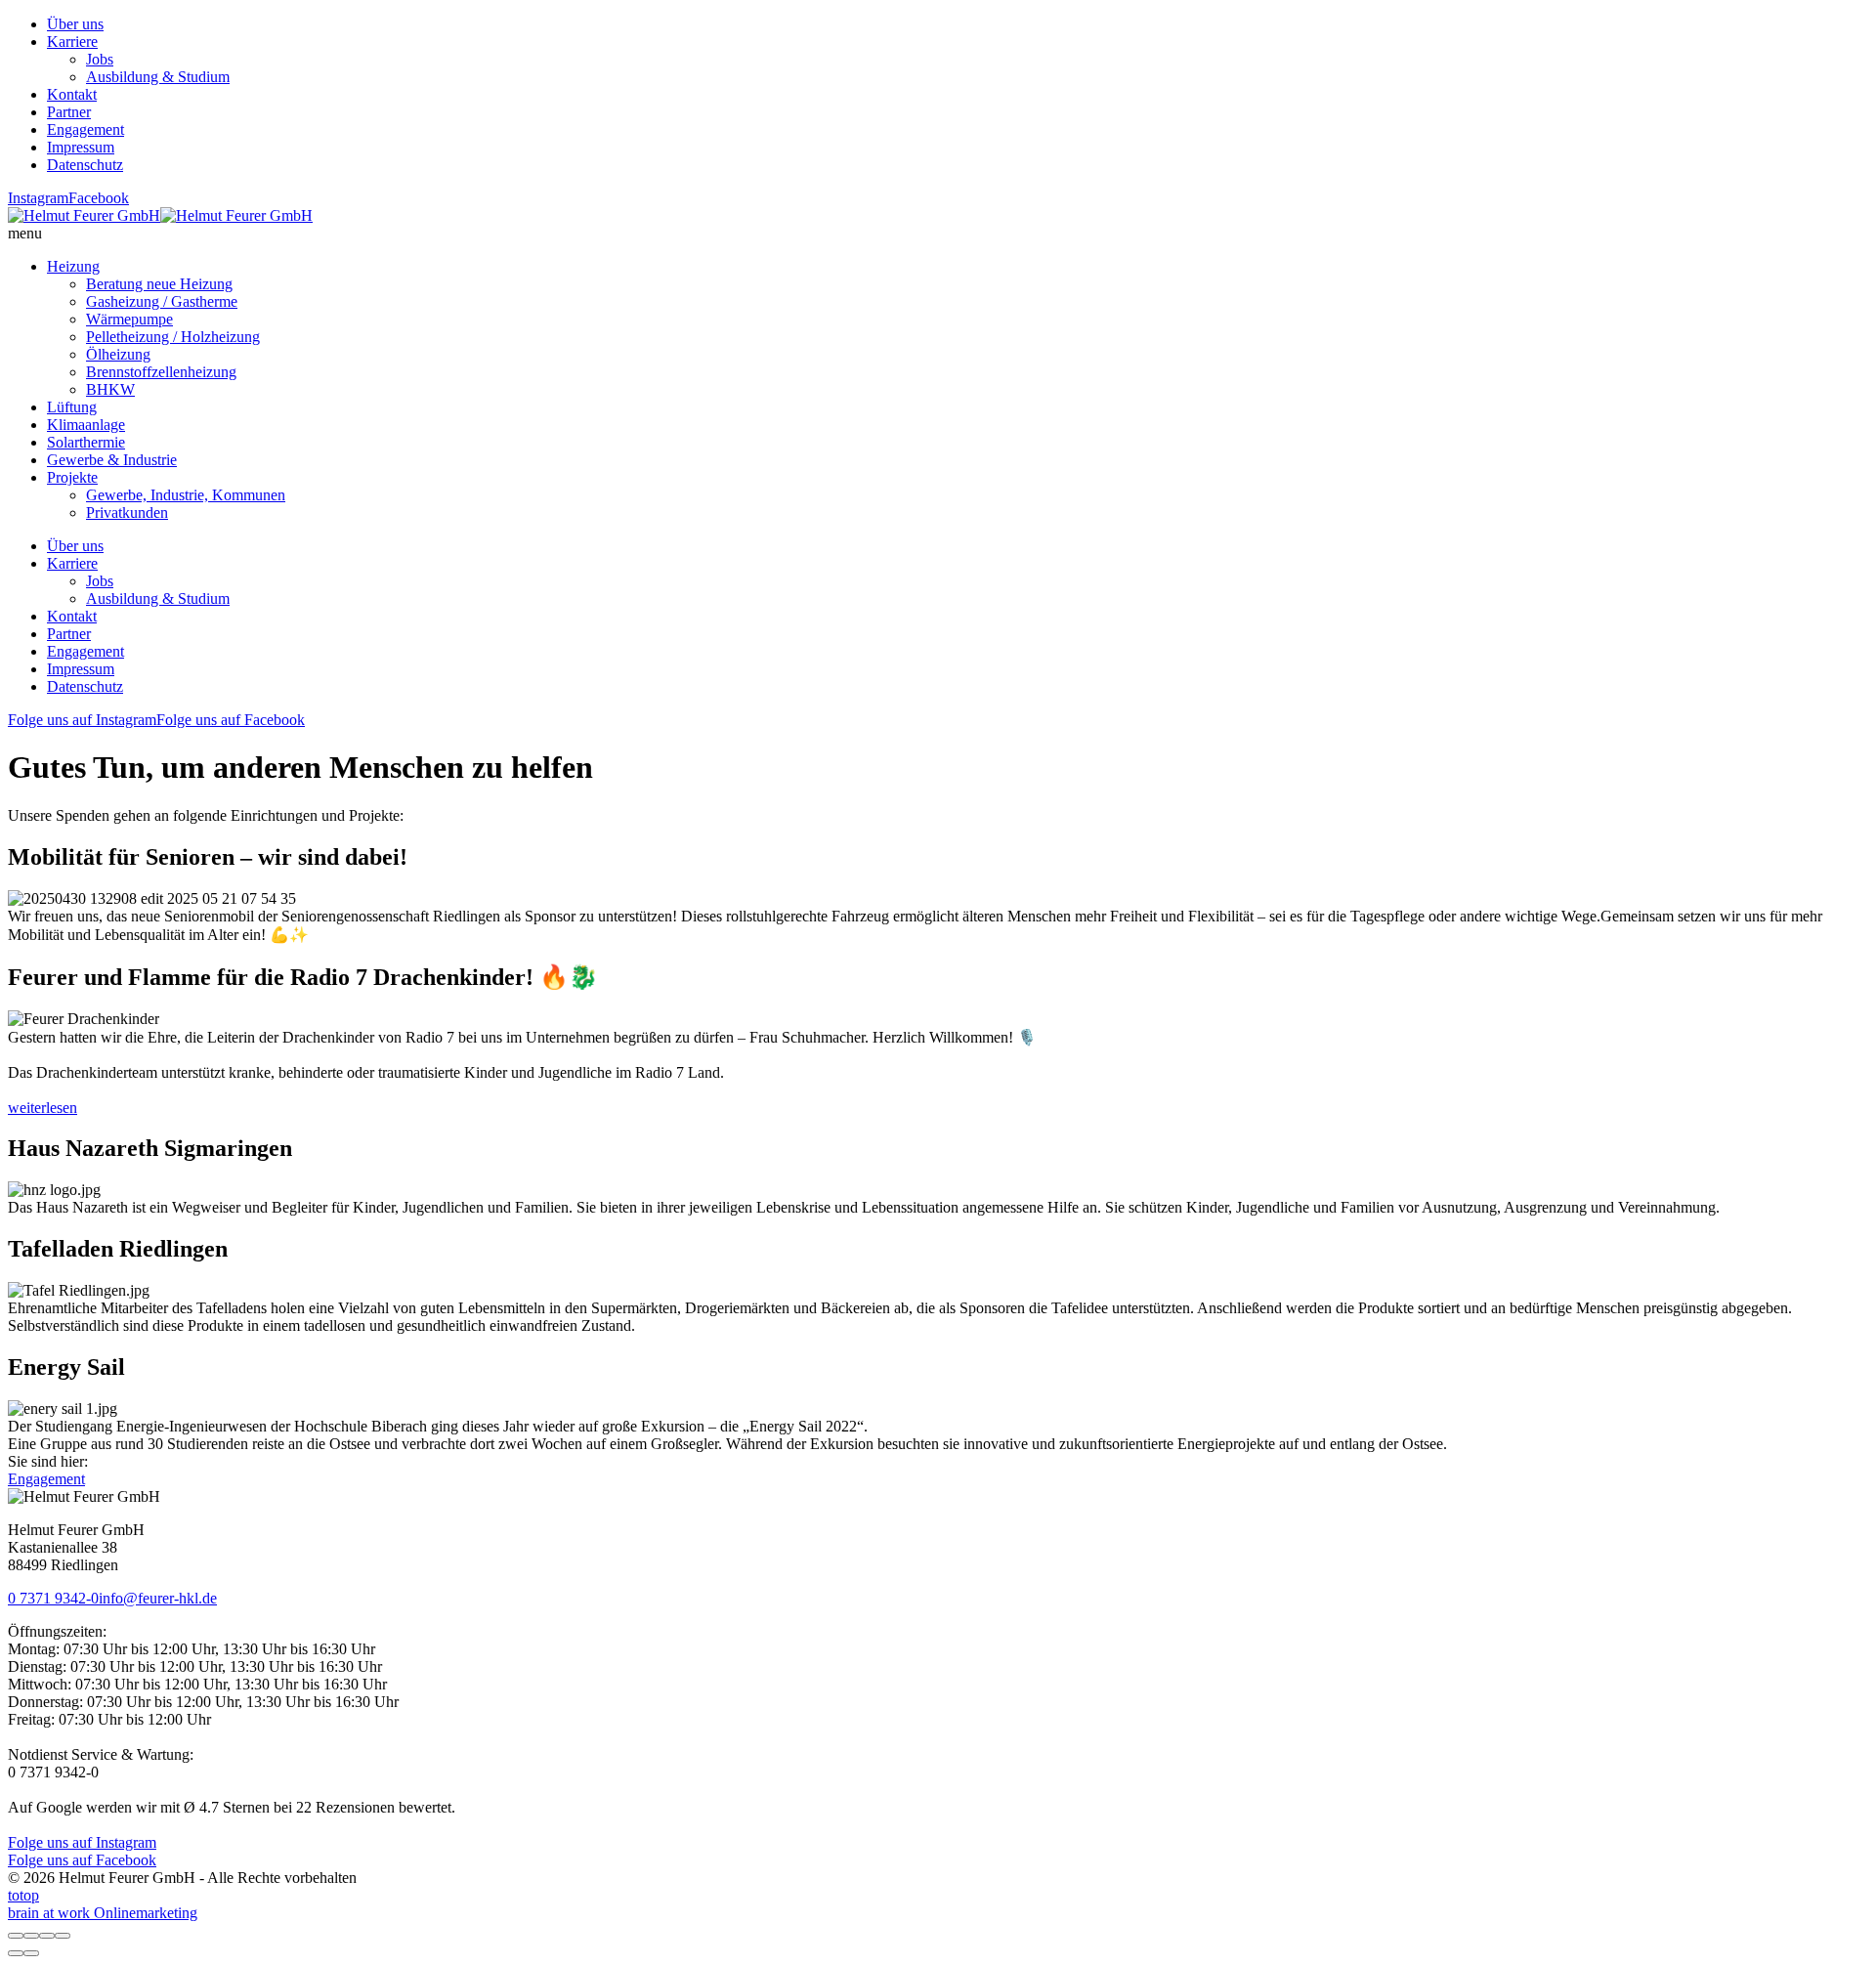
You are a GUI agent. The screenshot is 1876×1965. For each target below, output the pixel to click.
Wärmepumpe (129, 319)
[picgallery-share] (31, 1936)
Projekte (72, 477)
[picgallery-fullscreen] (47, 1936)
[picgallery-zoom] (63, 1936)
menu (25, 233)
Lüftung (72, 407)
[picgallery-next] (31, 1953)
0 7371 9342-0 (53, 1598)
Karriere (72, 42)
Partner (69, 112)
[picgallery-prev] (16, 1953)
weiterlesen (43, 1108)
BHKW (110, 389)
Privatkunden (127, 513)
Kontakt (72, 94)
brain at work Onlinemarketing (103, 1913)
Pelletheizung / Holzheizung (173, 337)
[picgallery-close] (16, 1936)
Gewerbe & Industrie (112, 460)
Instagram (38, 198)
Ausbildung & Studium (158, 77)
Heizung (73, 266)
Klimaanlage (86, 425)
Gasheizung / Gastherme (162, 301)
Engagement (85, 129)
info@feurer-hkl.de (158, 1598)
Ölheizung (118, 354)
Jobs (100, 59)
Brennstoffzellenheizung (161, 372)
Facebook (99, 198)
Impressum (81, 147)
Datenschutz (85, 165)
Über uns (75, 24)
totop (23, 1895)
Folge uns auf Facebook (231, 720)
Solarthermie (86, 442)
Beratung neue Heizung (159, 284)
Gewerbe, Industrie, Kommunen (186, 495)
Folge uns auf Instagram (82, 720)
